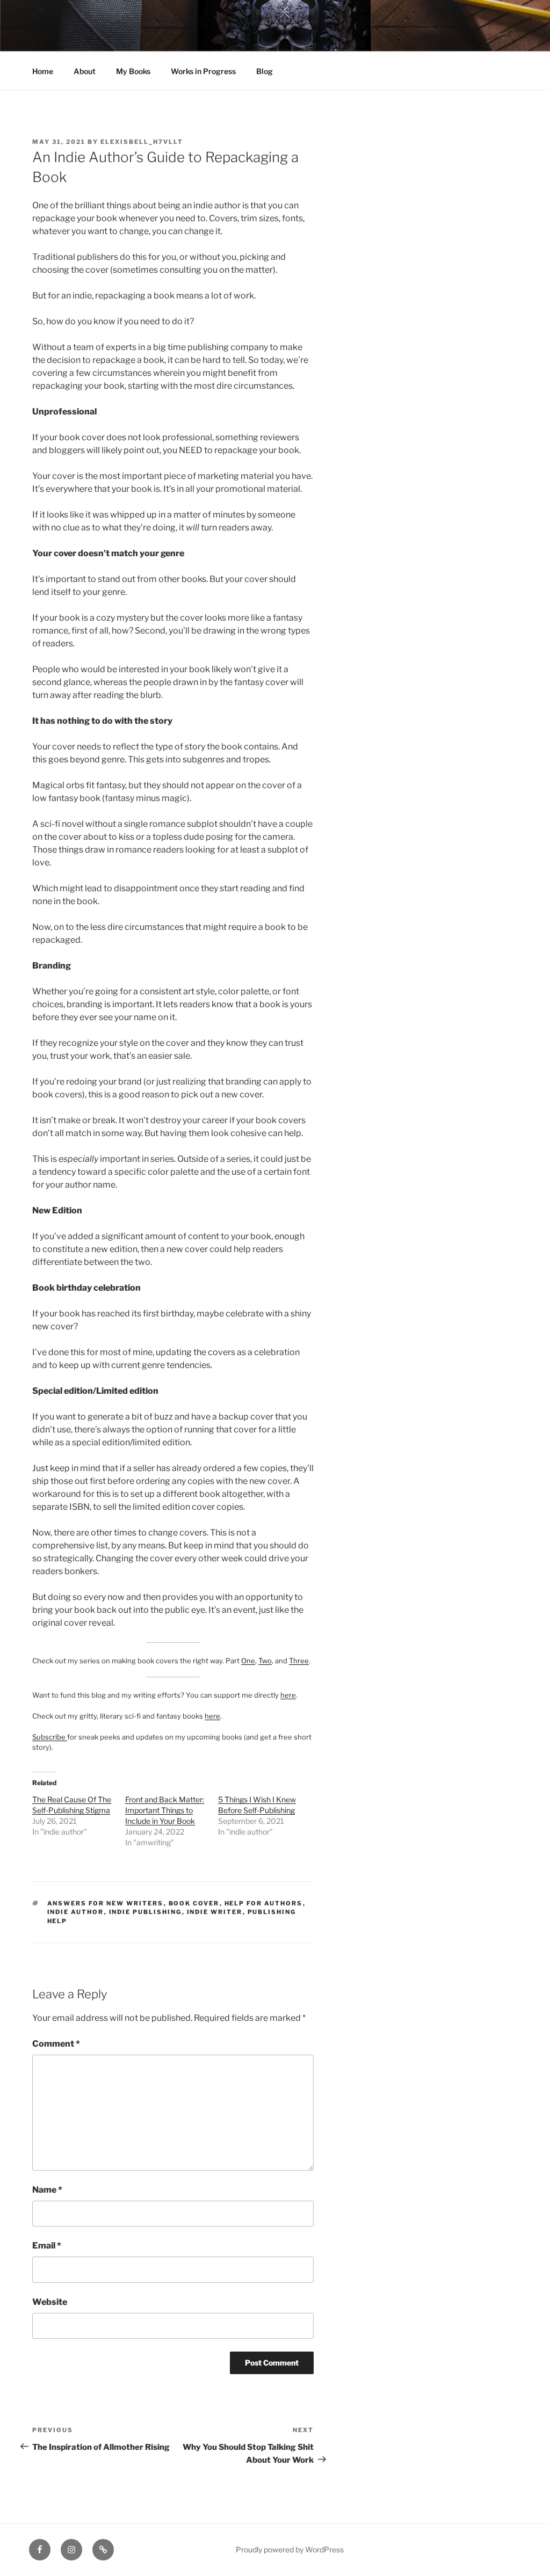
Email (47, 2246)
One (248, 1661)
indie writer (215, 1912)
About (85, 71)
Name (47, 2190)
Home (43, 71)
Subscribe (50, 1737)
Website (50, 2302)
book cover (194, 1903)
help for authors (264, 1903)
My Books (133, 71)
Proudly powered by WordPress (290, 2549)
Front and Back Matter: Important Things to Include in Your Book (165, 1810)
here (288, 1695)
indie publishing (146, 1912)
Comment (56, 2044)
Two (265, 1661)
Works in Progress (203, 71)
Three (299, 1661)
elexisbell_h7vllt (142, 142)
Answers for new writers (106, 1903)
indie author (76, 1912)
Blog (265, 71)
